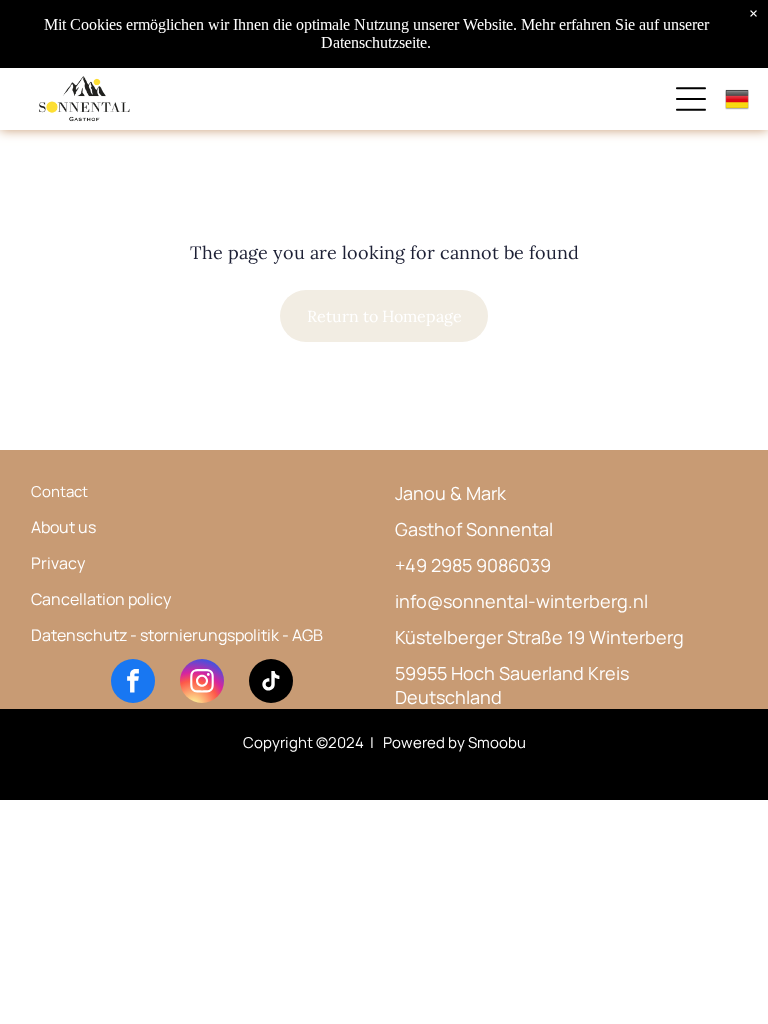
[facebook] (133, 683)
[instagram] (202, 683)
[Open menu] (691, 99)
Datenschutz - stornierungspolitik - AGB (177, 635)
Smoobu (497, 742)
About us (63, 527)
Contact (59, 491)
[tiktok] (271, 683)
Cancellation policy (101, 599)
